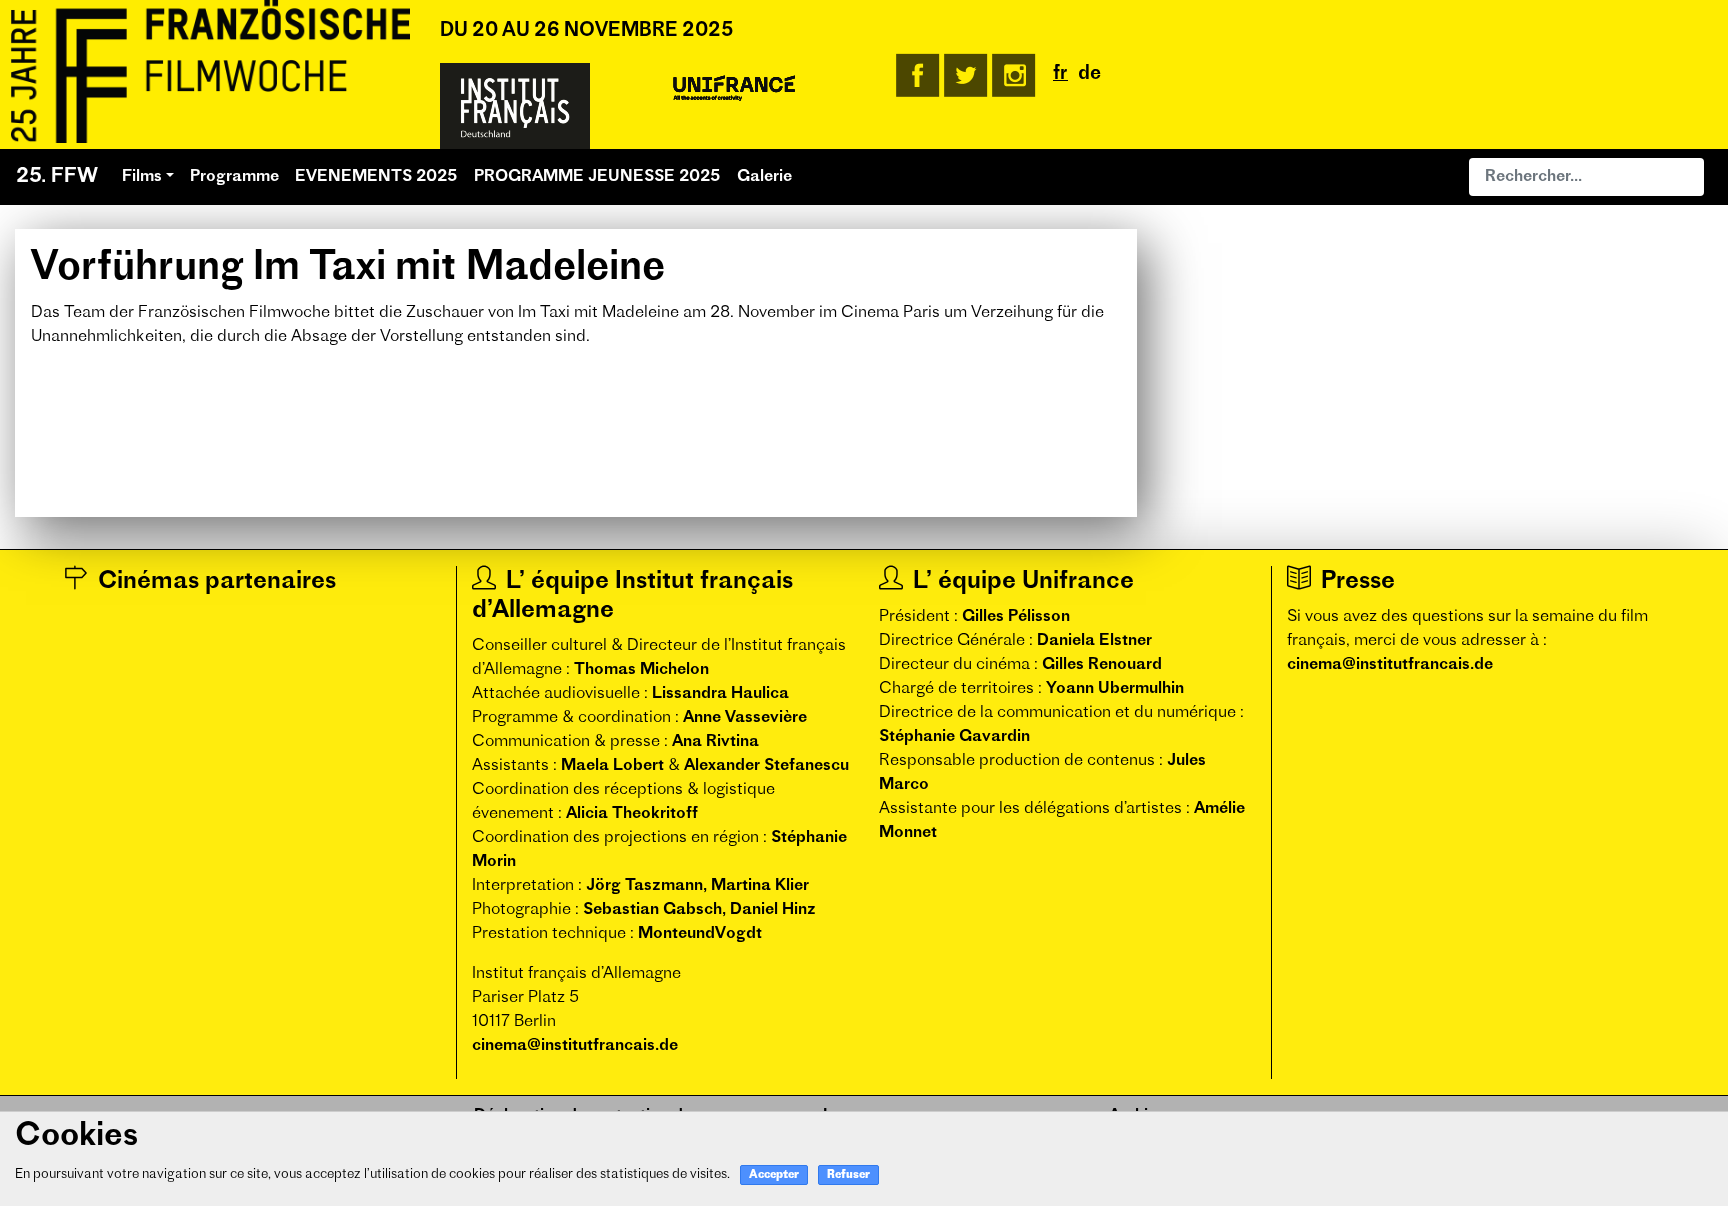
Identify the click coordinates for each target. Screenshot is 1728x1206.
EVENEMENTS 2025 (376, 177)
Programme (234, 177)
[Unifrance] (734, 89)
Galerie (764, 177)
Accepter (774, 1175)
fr (1060, 74)
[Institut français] (515, 106)
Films (142, 177)
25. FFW (57, 177)
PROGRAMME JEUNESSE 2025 (597, 177)
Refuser (848, 1175)
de (1089, 74)
